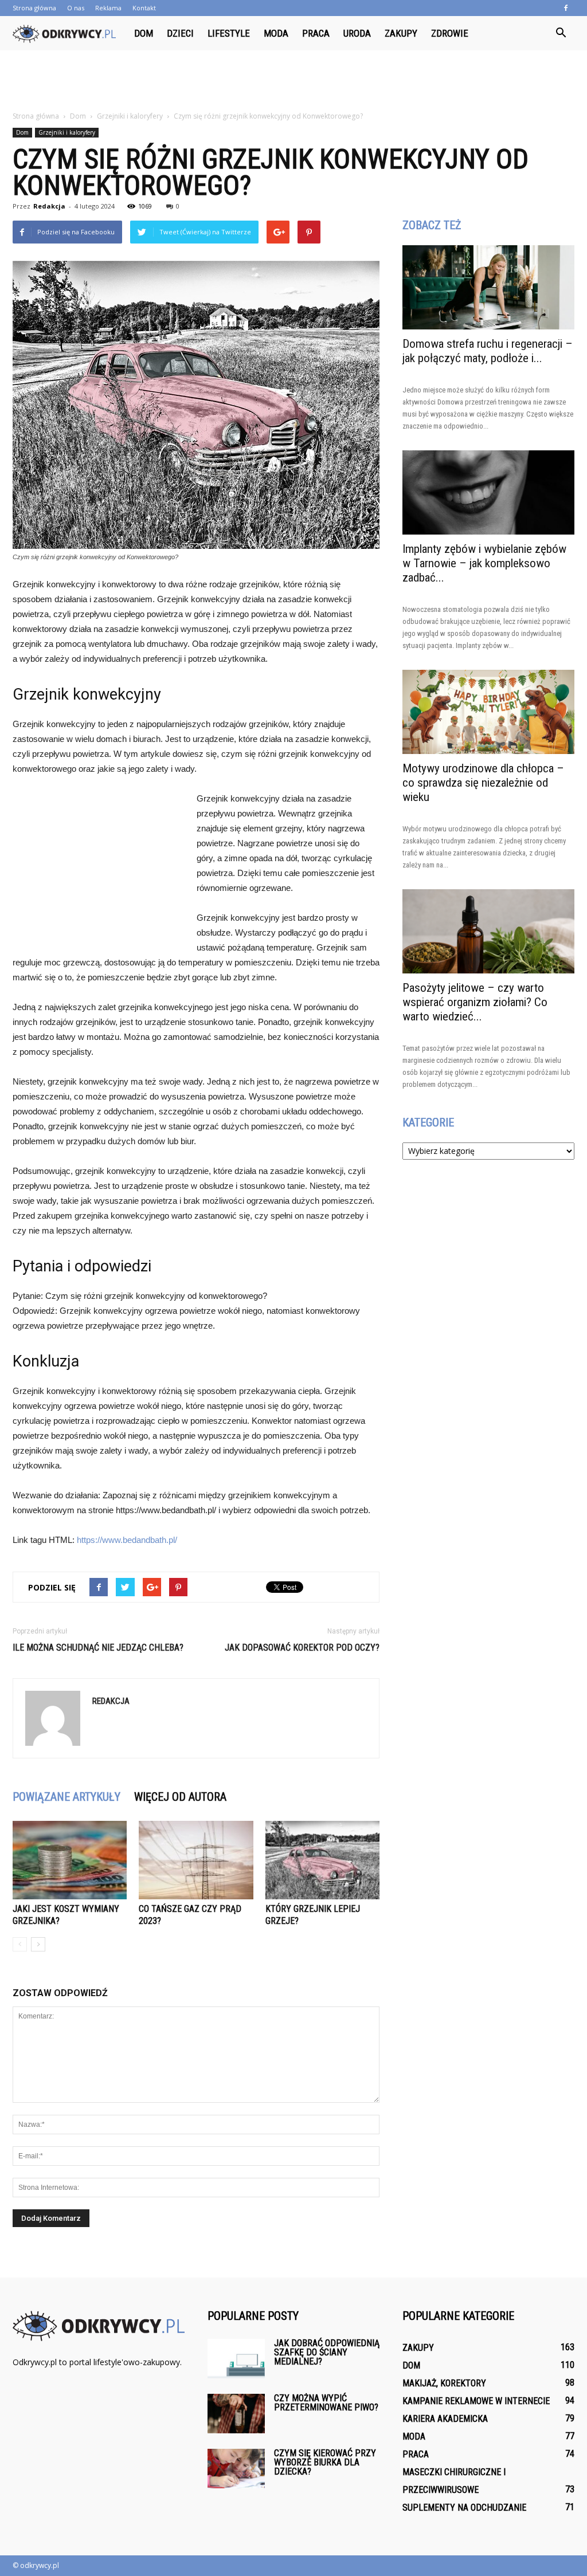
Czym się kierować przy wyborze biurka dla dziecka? (325, 2462)
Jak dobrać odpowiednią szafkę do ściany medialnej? (327, 2352)
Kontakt (144, 8)
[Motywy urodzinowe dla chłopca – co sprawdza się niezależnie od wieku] (488, 712)
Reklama (108, 8)
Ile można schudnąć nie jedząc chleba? (98, 1648)
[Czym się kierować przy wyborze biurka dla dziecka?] (236, 2469)
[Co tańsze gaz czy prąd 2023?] (196, 1860)
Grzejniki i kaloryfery (67, 132)
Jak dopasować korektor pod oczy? (302, 1648)
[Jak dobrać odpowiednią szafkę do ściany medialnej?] (236, 2359)
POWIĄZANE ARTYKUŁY (66, 1797)
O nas (76, 8)
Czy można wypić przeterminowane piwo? (326, 2403)
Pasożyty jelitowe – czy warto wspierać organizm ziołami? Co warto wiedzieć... (475, 1002)
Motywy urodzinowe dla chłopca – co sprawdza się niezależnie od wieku (483, 783)
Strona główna (34, 8)
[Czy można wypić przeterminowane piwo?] (236, 2414)
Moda (276, 33)
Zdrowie (450, 33)
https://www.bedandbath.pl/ (127, 1540)
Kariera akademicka (445, 2419)
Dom (144, 33)
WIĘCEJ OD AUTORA (180, 1797)
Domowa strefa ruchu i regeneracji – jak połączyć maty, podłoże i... (488, 351)
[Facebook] (566, 8)
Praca (316, 33)
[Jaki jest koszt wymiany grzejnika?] (70, 1860)
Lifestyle (229, 33)
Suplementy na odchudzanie (464, 2508)
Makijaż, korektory (444, 2383)
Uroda (357, 33)
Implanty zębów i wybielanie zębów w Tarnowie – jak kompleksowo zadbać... (484, 563)
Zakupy (401, 33)
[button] (561, 33)
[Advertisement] (293, 81)
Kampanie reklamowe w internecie (476, 2401)
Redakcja (49, 206)
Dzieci (180, 33)
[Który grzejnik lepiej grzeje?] (322, 1860)
